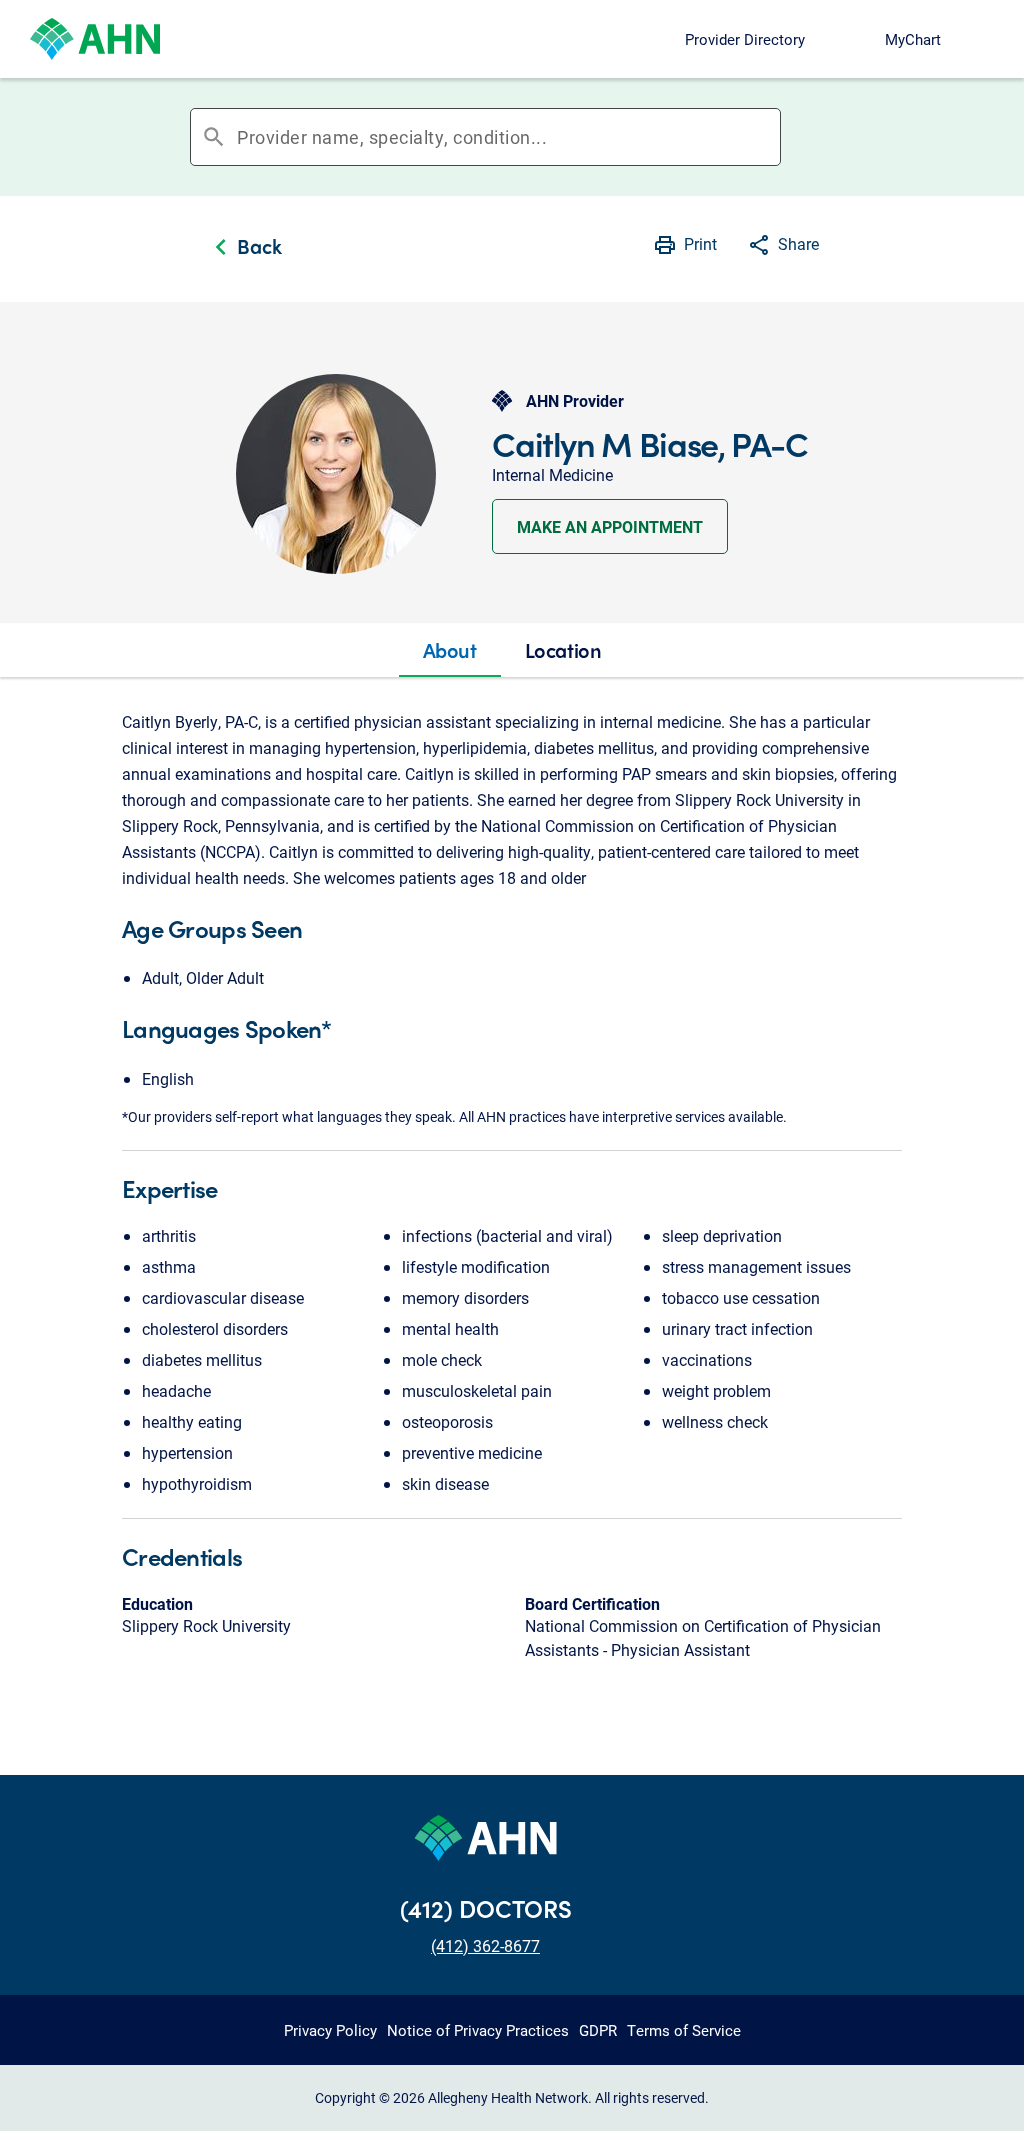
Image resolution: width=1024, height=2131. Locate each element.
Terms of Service (684, 2030)
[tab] (450, 650)
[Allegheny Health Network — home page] (95, 39)
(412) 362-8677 (485, 1945)
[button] (783, 247)
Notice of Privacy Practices (478, 2030)
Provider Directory (745, 39)
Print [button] (700, 243)
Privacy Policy (330, 2030)
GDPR (598, 2030)
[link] (243, 249)
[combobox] (508, 137)
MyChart (913, 39)
